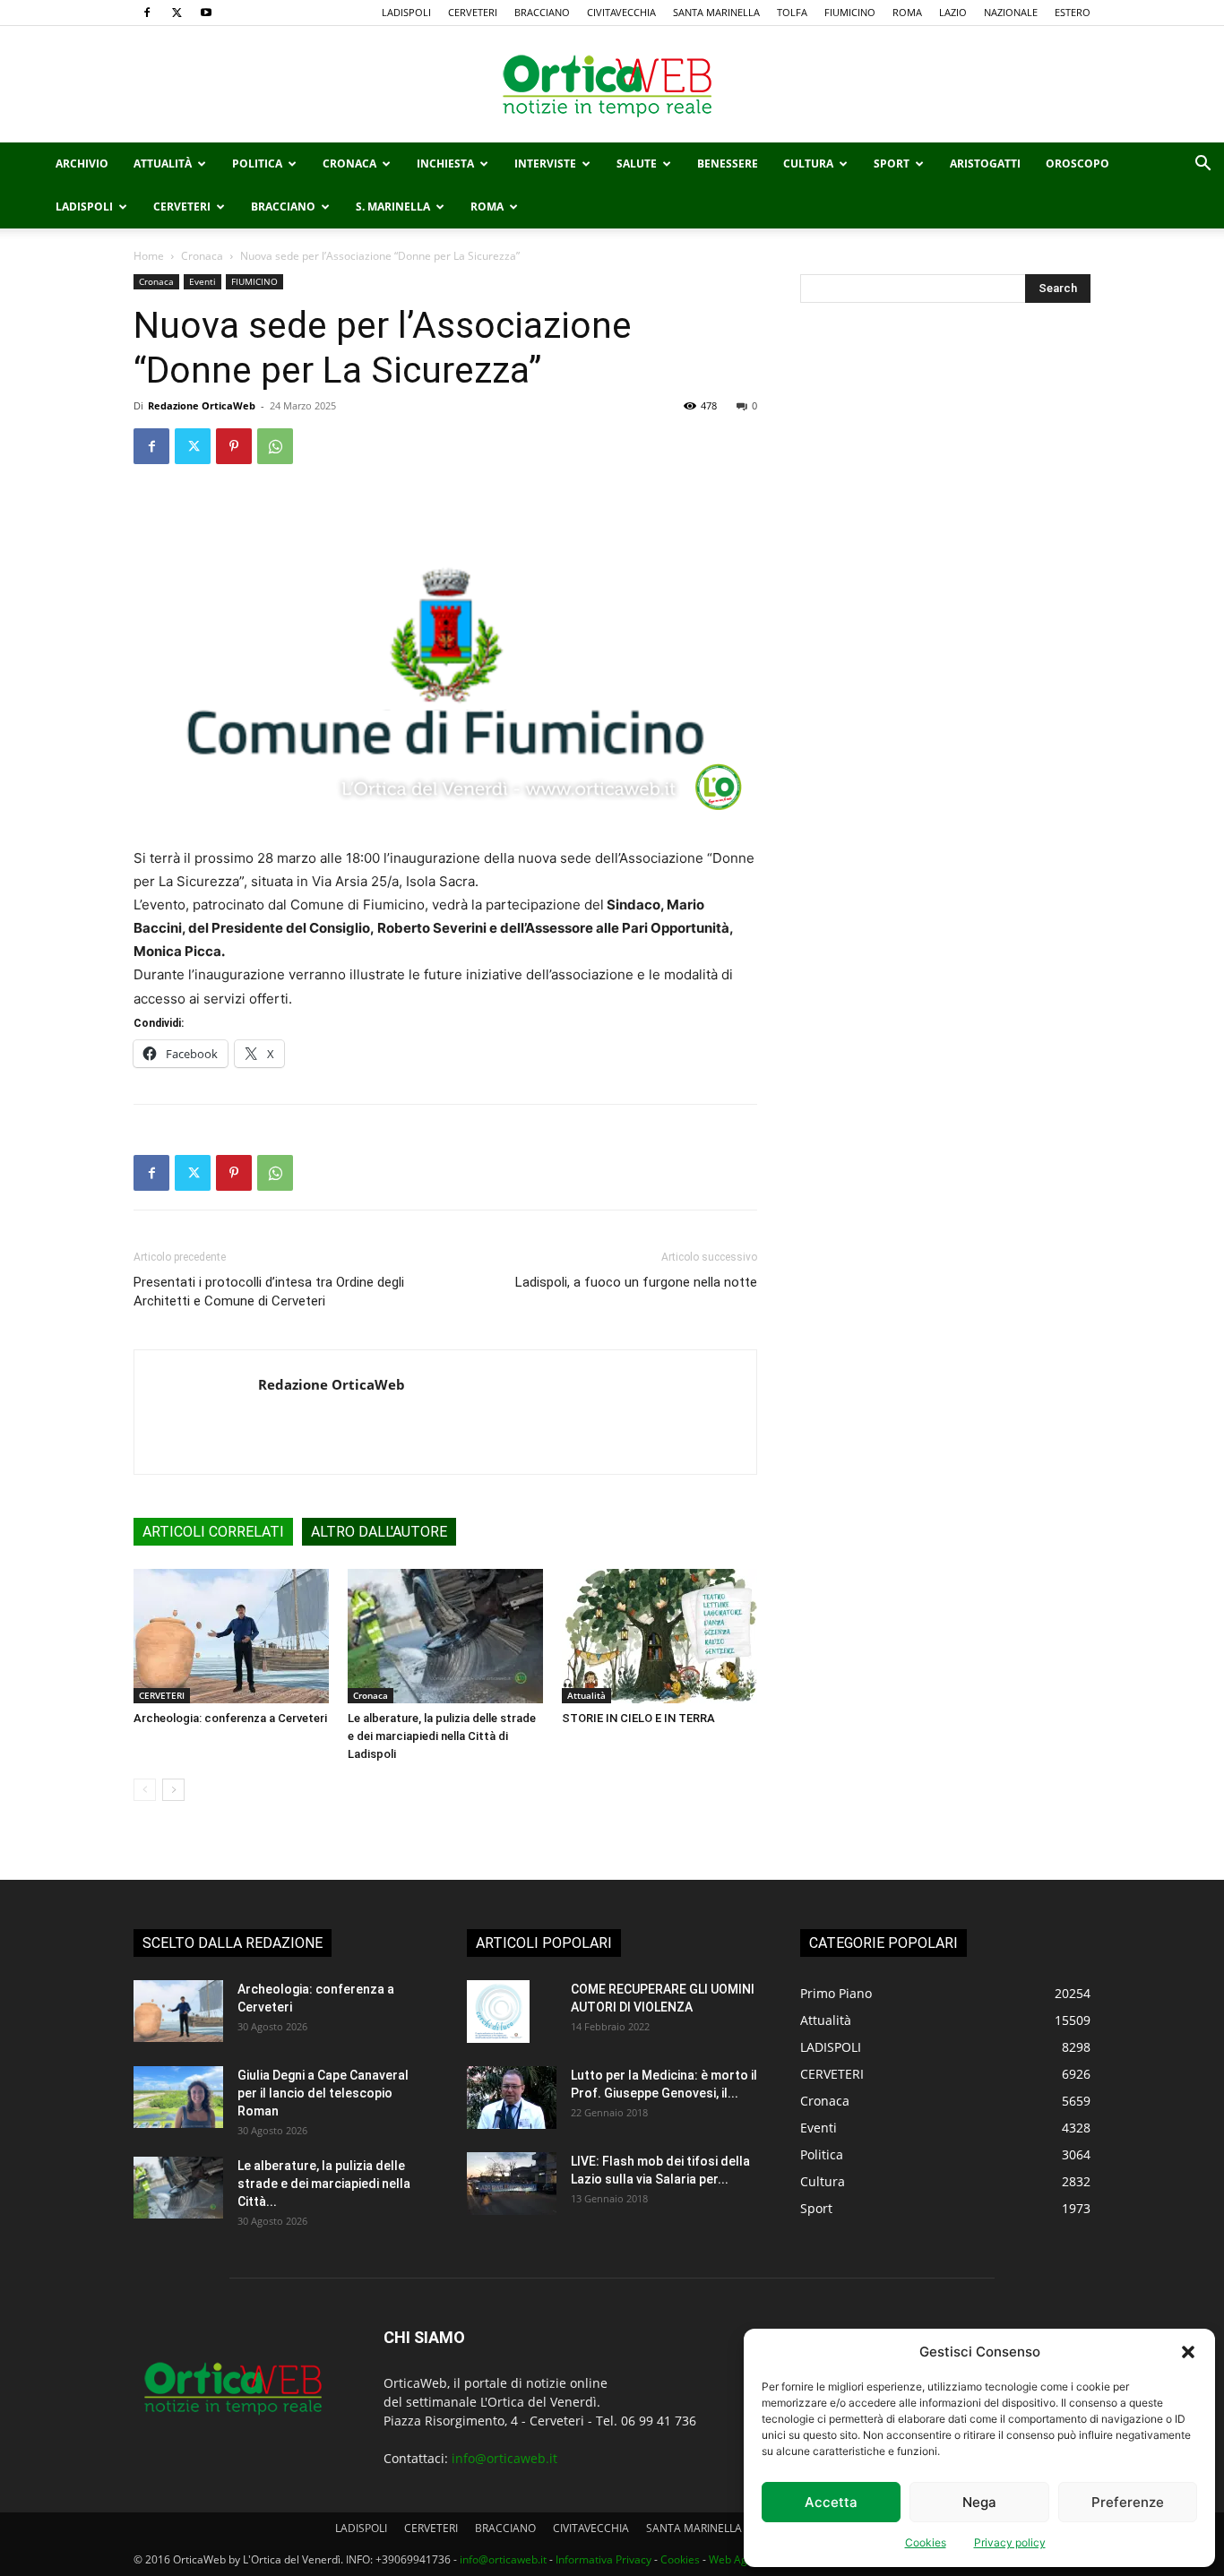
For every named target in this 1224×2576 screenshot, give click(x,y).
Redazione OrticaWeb (202, 405)
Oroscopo (1077, 164)
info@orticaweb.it (504, 2458)
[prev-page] (145, 1790)
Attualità (163, 164)
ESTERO (1073, 12)
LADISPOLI (406, 12)
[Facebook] (147, 13)
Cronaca (349, 164)
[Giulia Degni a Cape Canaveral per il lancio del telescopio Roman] (178, 2097)
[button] (1188, 2352)
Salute (637, 164)
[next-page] (173, 1790)
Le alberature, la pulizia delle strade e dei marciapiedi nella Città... (324, 2184)
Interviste (545, 164)
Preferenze (1128, 2502)
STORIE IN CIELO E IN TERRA (638, 1718)
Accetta (831, 2502)
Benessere (728, 164)
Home (149, 256)
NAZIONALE (1011, 12)
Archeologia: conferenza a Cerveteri (230, 1718)
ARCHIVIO (82, 164)
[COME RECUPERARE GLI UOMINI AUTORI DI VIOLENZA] (498, 2012)
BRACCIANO (542, 12)
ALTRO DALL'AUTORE (379, 1532)
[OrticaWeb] (612, 85)
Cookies (926, 2542)
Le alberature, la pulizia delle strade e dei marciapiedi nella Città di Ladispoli (442, 1736)
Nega (979, 2502)
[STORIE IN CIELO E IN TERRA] (659, 1636)
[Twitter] (177, 13)
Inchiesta (445, 164)
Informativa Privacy (603, 2559)
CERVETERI (473, 12)
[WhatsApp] (275, 446)
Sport (892, 164)
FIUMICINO (850, 12)
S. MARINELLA (393, 207)
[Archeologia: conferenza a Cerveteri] (231, 1636)
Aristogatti (985, 164)
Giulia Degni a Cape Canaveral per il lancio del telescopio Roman (323, 2093)
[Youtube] (206, 13)
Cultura (808, 164)
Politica (257, 164)
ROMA (907, 12)
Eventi (203, 281)
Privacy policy (1010, 2542)
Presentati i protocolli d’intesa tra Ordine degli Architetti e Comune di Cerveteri (269, 1292)
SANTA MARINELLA (716, 12)
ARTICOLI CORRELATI (213, 1532)
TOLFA (792, 12)
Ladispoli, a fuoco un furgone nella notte (636, 1282)
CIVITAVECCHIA (621, 12)
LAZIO (953, 12)
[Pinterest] (234, 446)
